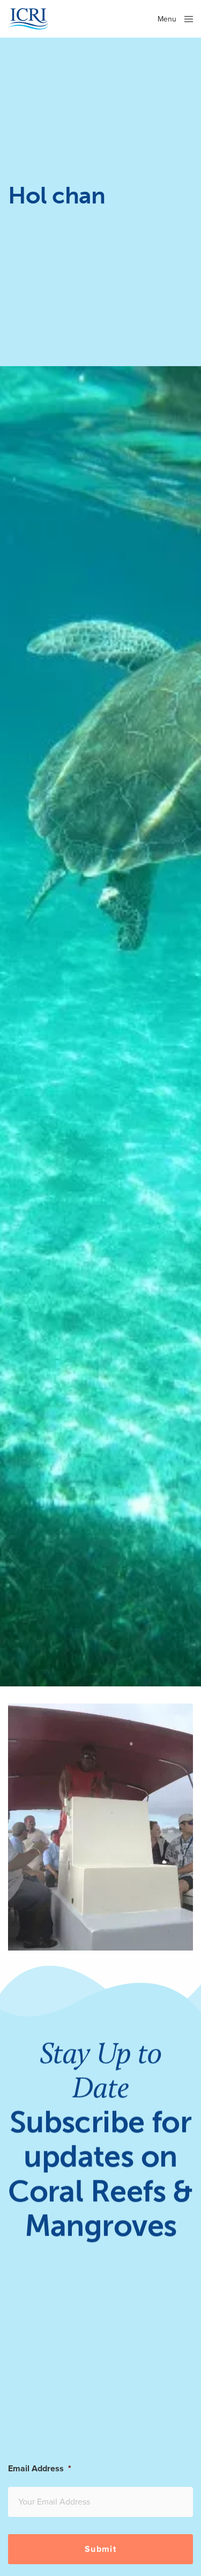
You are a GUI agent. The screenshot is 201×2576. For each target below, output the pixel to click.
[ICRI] (28, 19)
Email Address (40, 2469)
